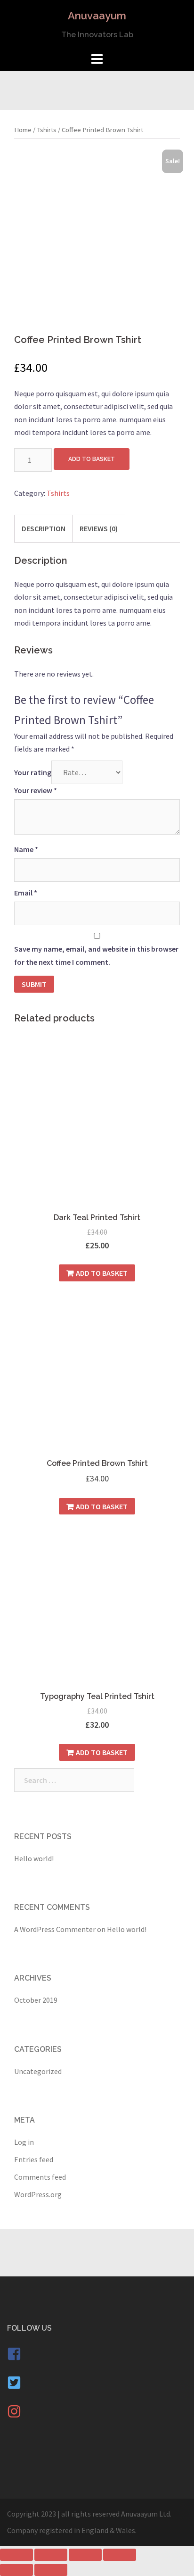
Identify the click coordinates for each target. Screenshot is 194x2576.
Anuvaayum (97, 16)
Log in (24, 2142)
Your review (36, 790)
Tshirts (47, 130)
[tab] (44, 528)
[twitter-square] (19, 2387)
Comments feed (40, 2177)
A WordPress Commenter (55, 1929)
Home (23, 130)
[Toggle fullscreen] (85, 2555)
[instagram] (16, 2416)
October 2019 (36, 2000)
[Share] (51, 2555)
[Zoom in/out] (120, 2555)
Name (26, 849)
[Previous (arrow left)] (16, 2570)
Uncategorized (38, 2071)
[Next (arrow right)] (51, 2570)
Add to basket (92, 459)
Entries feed (34, 2159)
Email (26, 893)
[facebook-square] (19, 2358)
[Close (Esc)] (16, 2555)
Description (44, 528)
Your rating (33, 772)
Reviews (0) (99, 528)
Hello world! (34, 1858)
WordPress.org (38, 2194)
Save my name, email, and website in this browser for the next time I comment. (96, 955)
